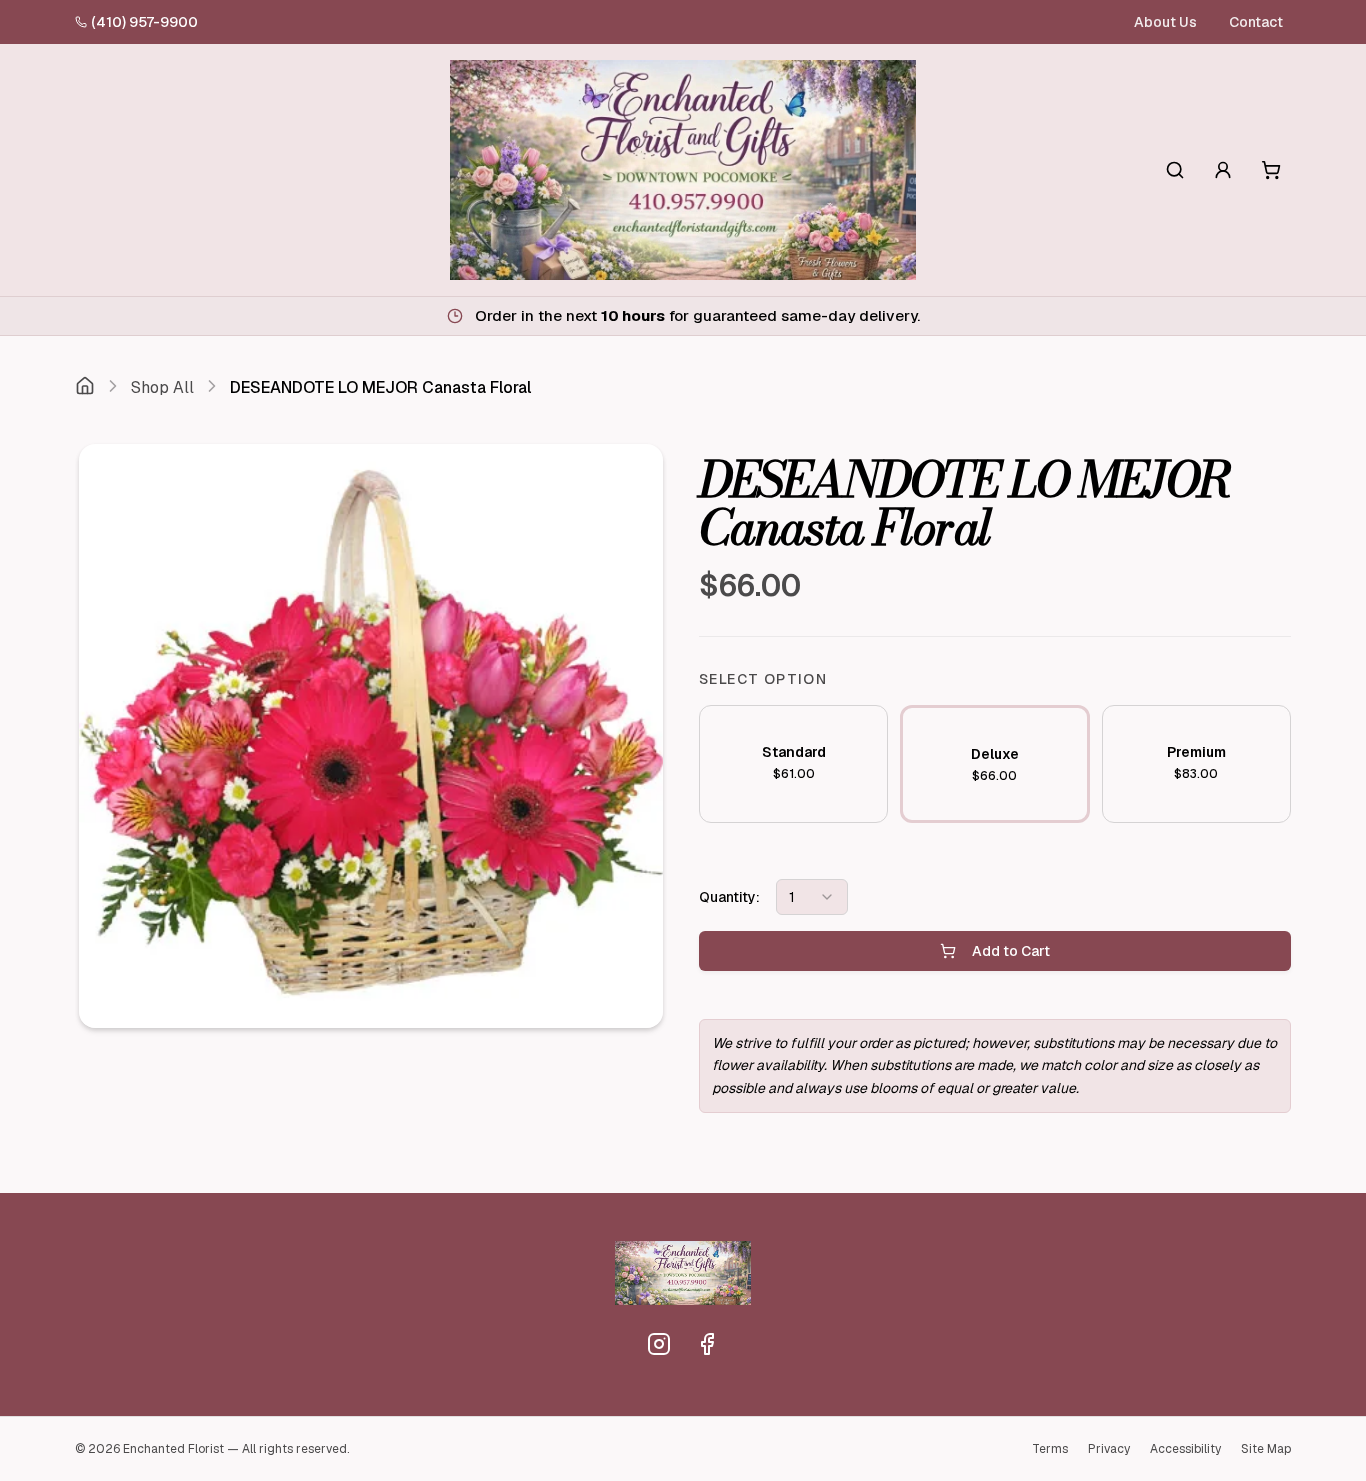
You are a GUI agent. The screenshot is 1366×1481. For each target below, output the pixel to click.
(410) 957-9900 (144, 22)
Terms (1050, 1449)
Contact (1256, 22)
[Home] (85, 388)
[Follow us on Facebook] (707, 1344)
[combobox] (812, 897)
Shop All (162, 387)
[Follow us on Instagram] (659, 1344)
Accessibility (1185, 1449)
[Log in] (1223, 170)
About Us (1165, 22)
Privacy (1109, 1449)
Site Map (1266, 1449)
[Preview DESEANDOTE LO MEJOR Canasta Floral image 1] (371, 736)
